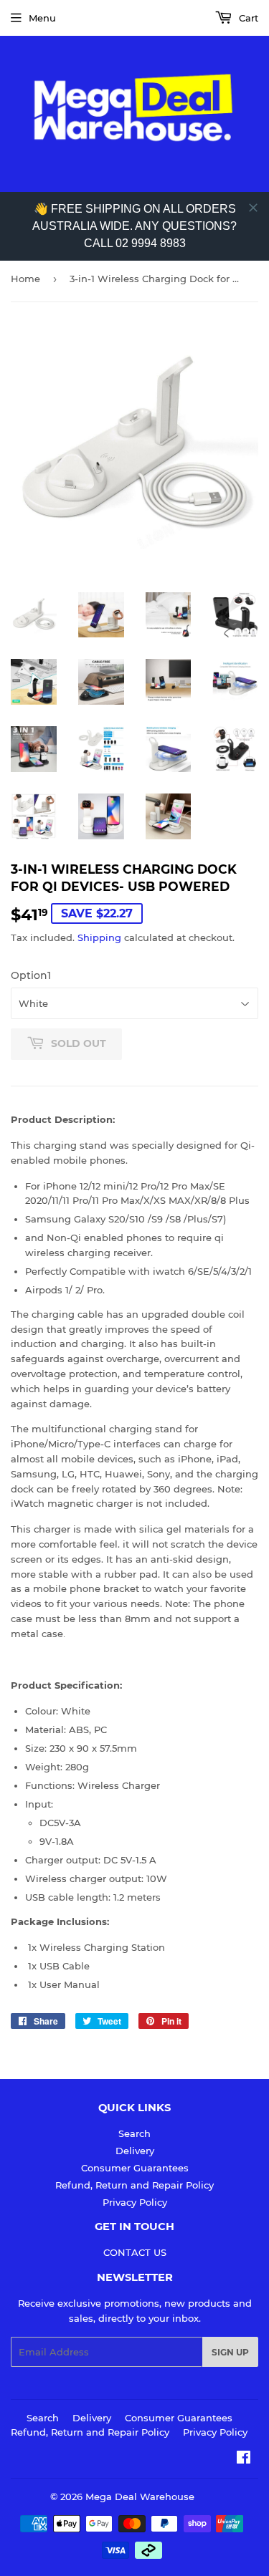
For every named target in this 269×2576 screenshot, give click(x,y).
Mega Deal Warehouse (140, 2497)
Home (25, 279)
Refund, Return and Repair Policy (134, 2185)
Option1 (31, 975)
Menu (42, 18)
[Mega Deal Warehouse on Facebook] (244, 2459)
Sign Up (230, 2352)
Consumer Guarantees (135, 2168)
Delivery (135, 2151)
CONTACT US (135, 2252)
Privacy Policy (135, 2202)
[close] (253, 208)
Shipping (99, 937)
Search (134, 2133)
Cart (247, 18)
